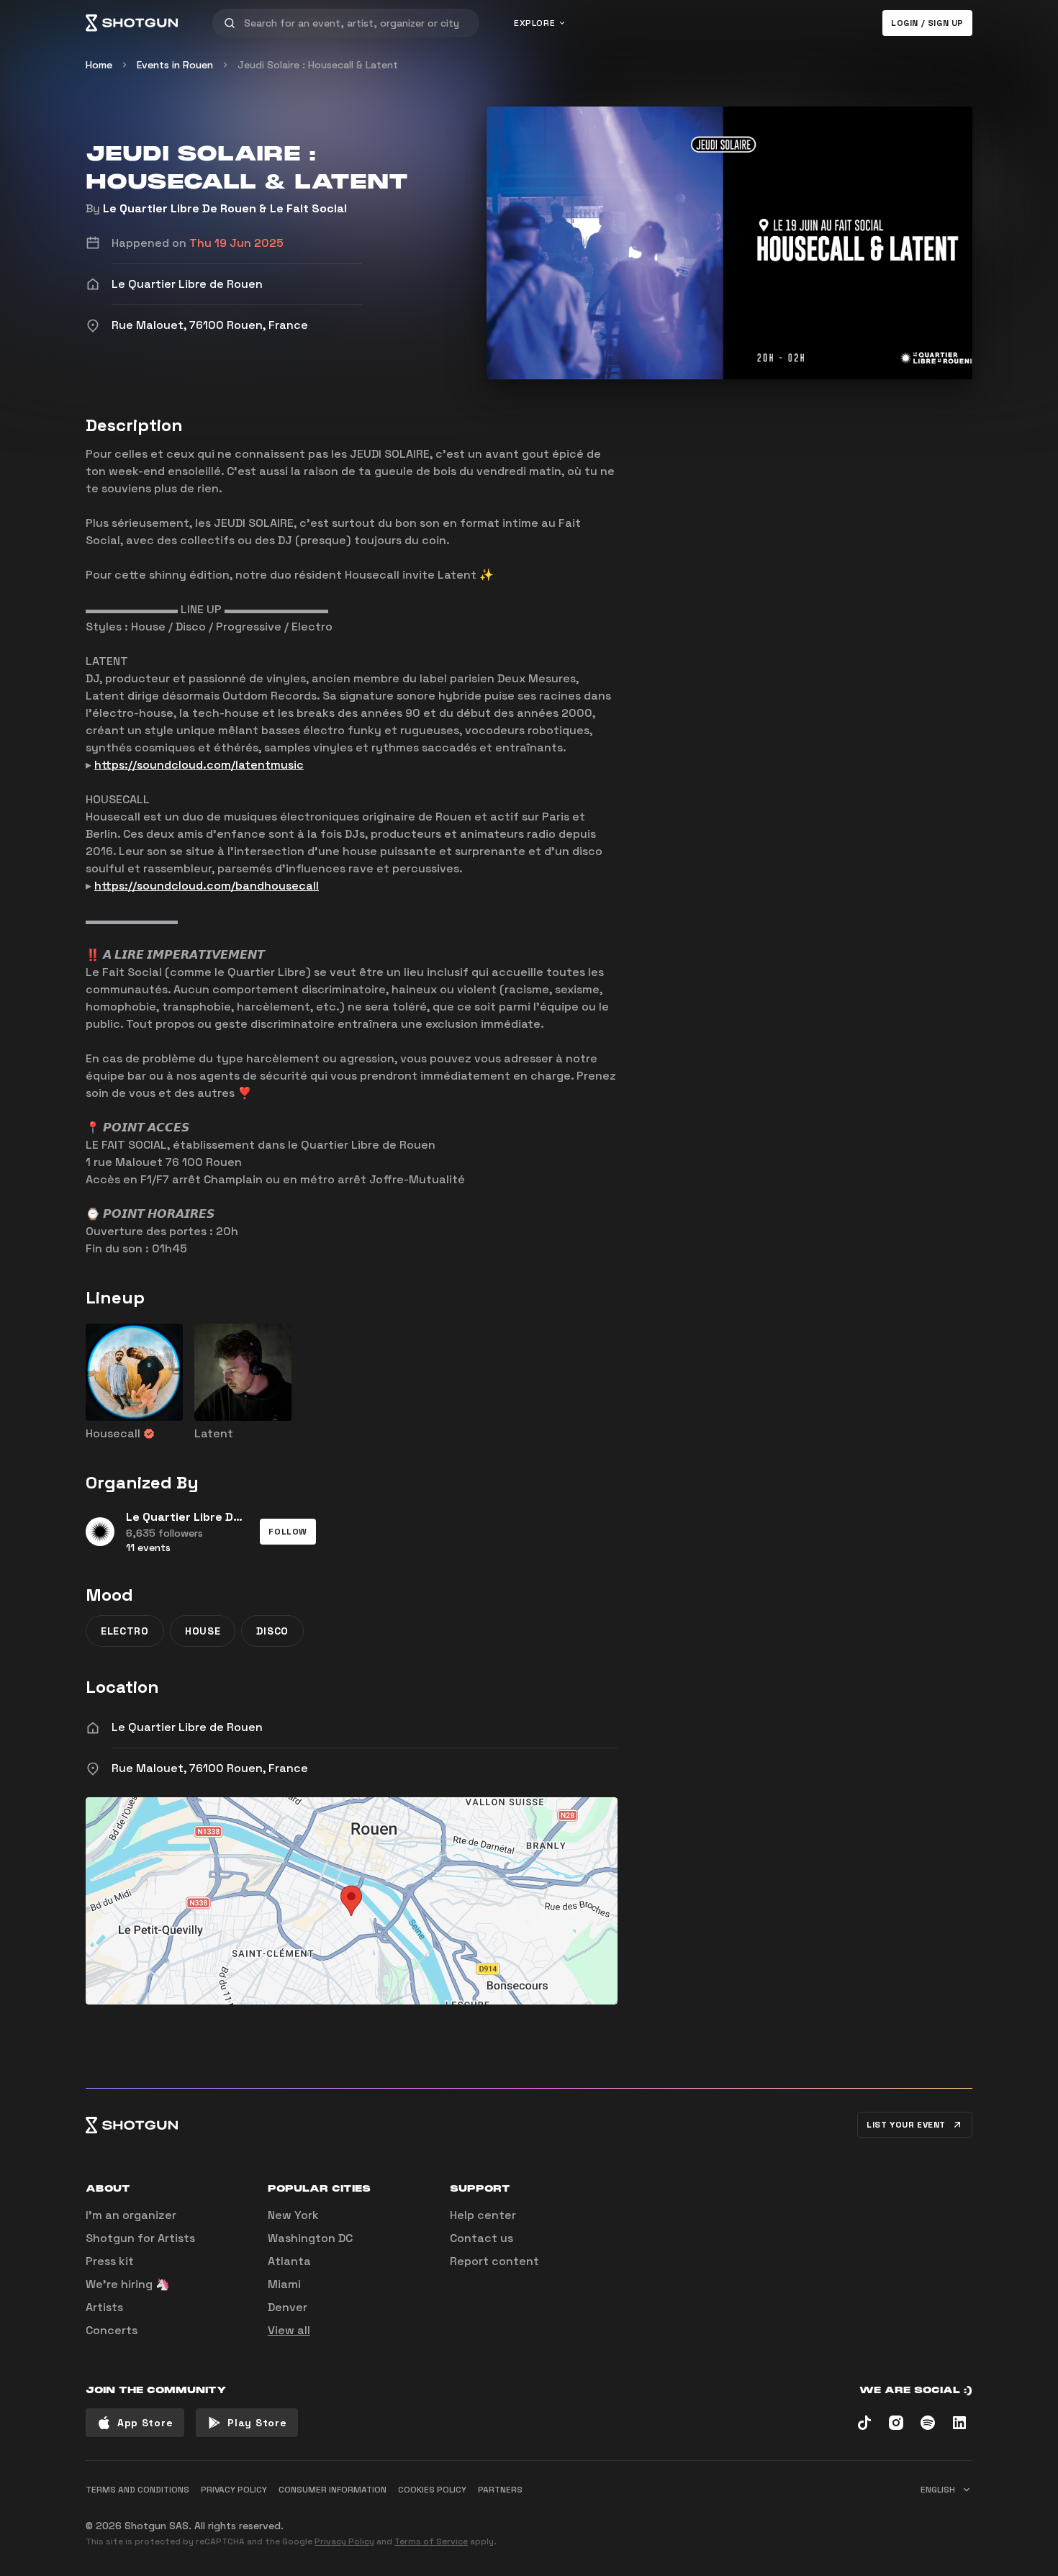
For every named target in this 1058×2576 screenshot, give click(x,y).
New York (293, 2215)
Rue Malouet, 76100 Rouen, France (210, 1768)
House (203, 1631)
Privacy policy (234, 2490)
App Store (145, 2423)
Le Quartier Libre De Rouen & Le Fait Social (225, 208)
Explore (534, 23)
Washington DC (310, 2238)
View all (289, 2330)
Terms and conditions (137, 2490)
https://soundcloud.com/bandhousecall (207, 886)
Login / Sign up (927, 23)
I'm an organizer (131, 2215)
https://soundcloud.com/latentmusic (199, 765)
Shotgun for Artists (140, 2238)
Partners (500, 2490)
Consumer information (333, 2490)
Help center (483, 2215)
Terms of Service (431, 2541)
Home (99, 65)
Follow (288, 1532)
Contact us (481, 2238)
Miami (284, 2284)
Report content (494, 2261)
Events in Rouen (175, 65)
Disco (272, 1631)
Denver (288, 2307)
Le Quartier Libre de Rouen (187, 1727)
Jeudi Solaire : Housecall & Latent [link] (318, 65)
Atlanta (289, 2261)
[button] (288, 1532)
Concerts (112, 2330)
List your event (906, 2125)
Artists (104, 2307)
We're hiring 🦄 (128, 2284)
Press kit (110, 2261)
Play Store (257, 2423)
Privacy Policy (344, 2541)
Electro (125, 1631)
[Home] (132, 23)
